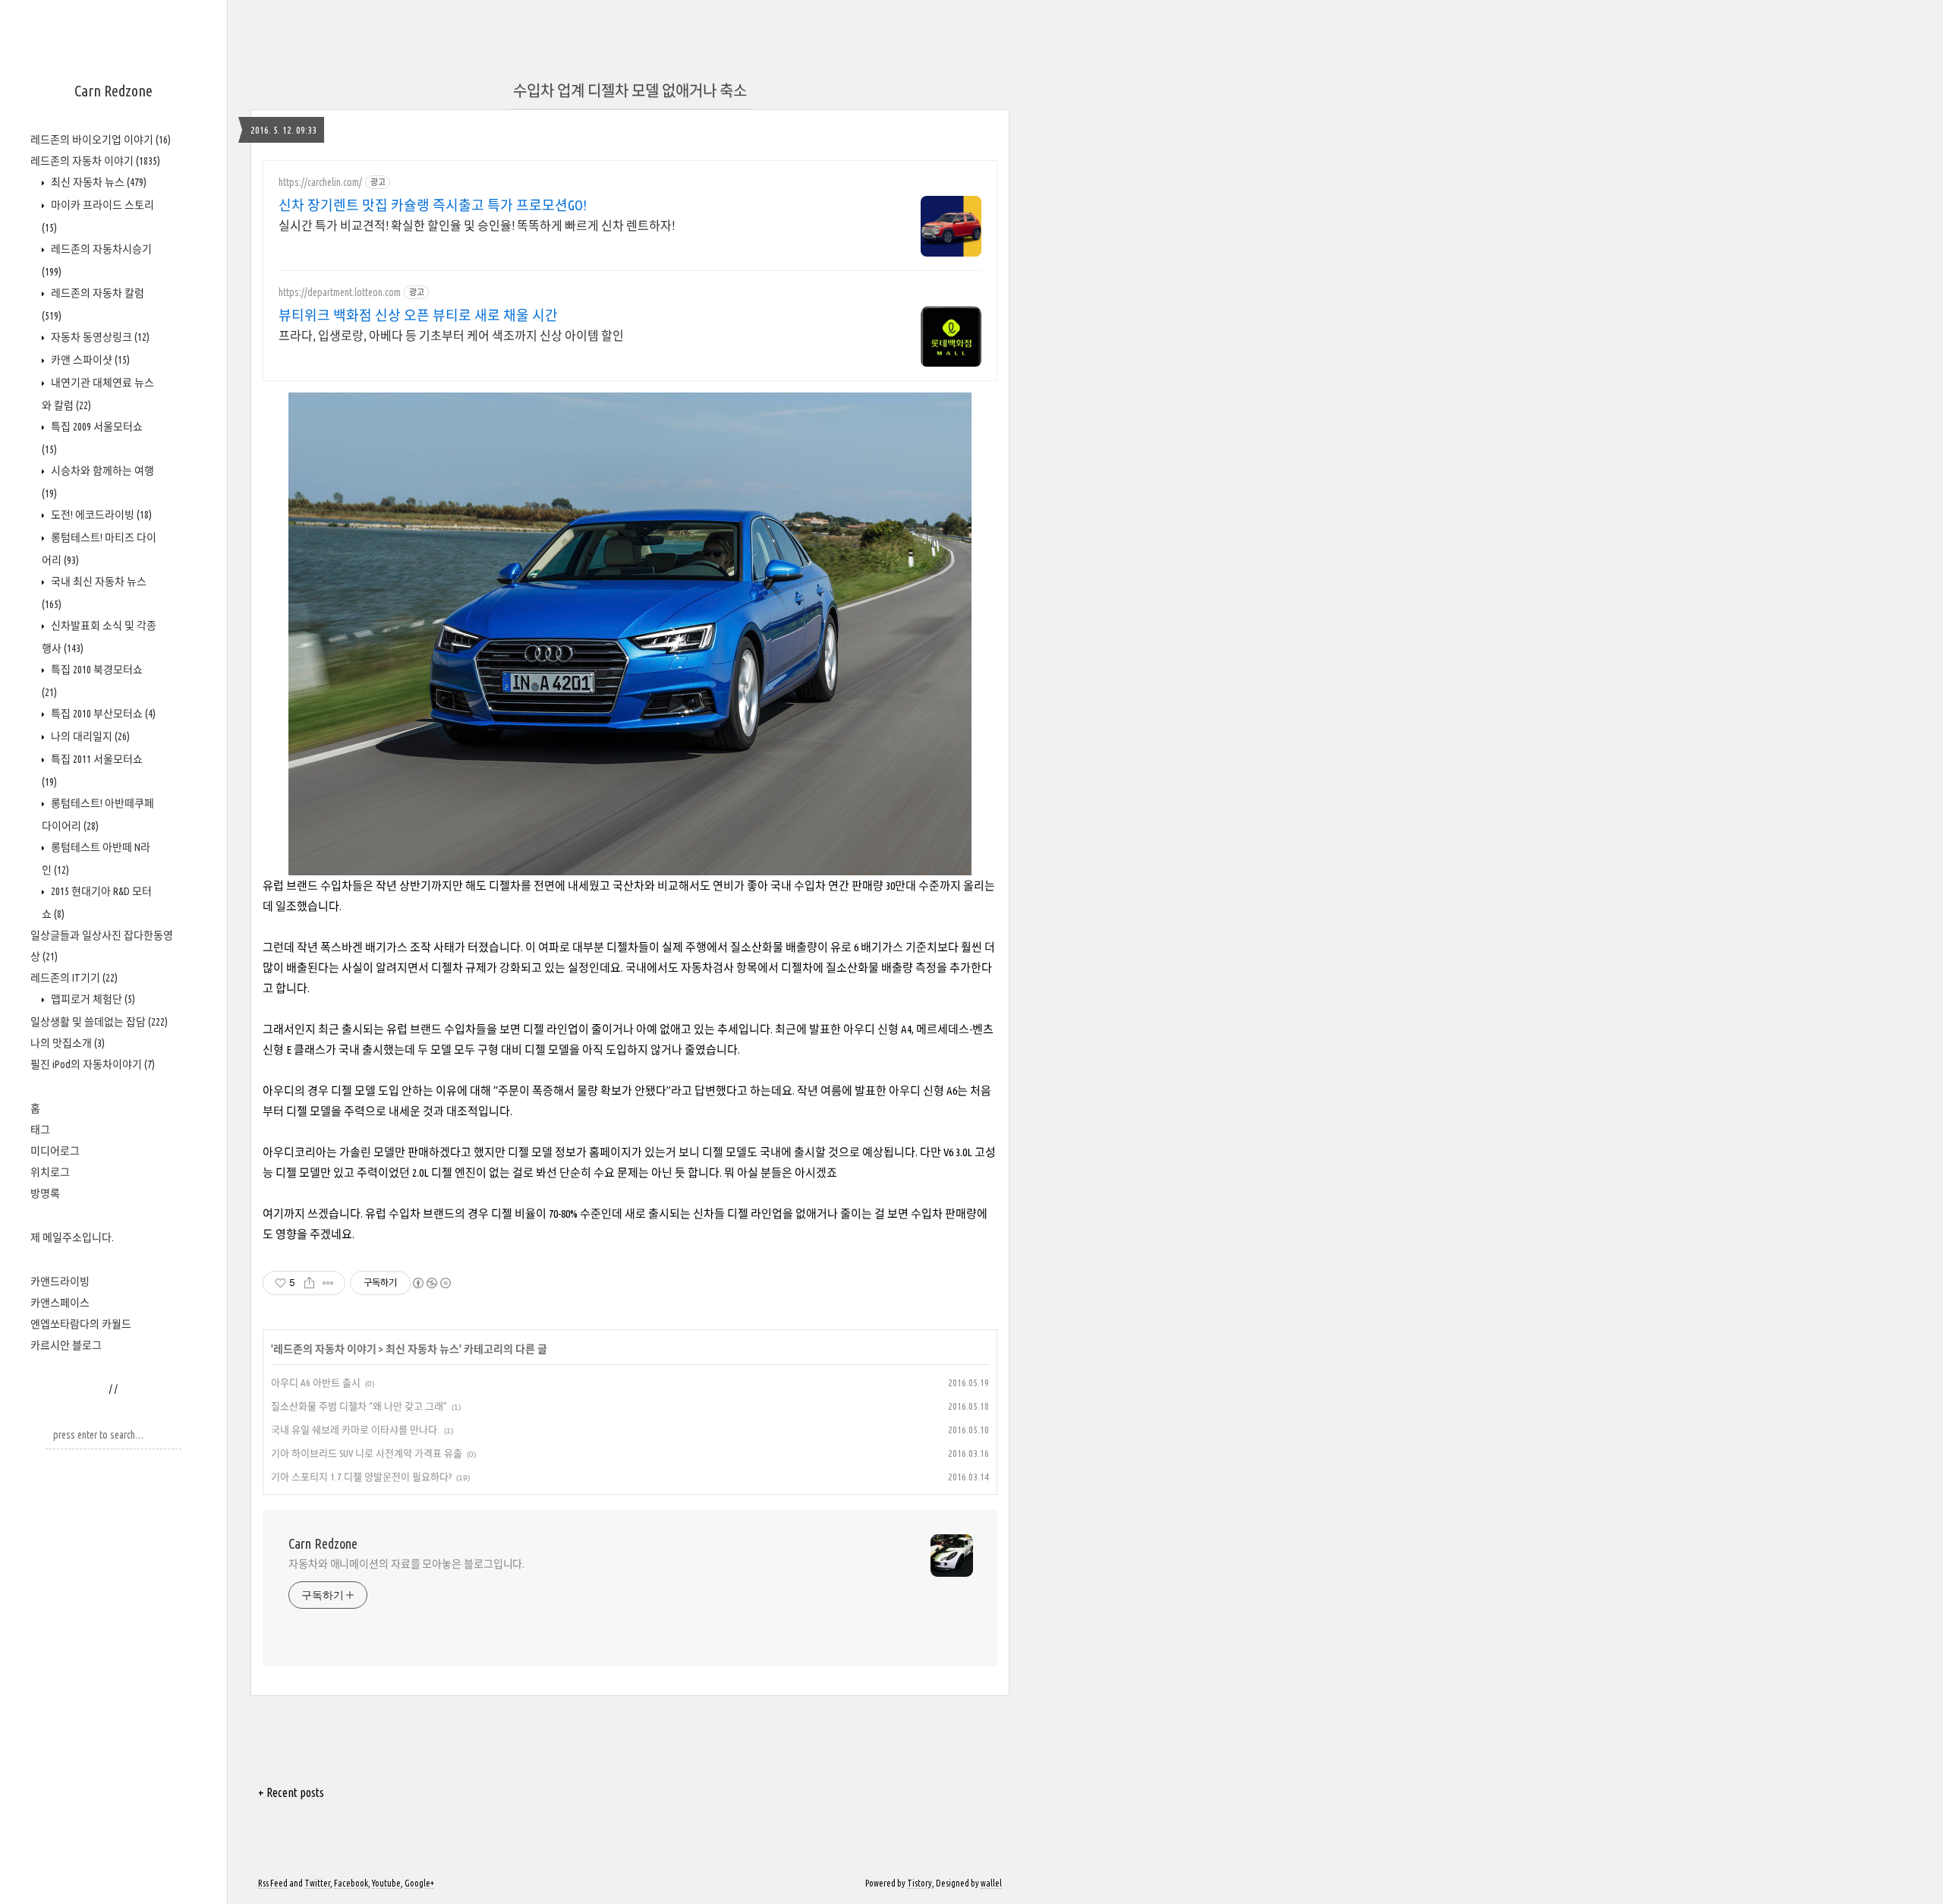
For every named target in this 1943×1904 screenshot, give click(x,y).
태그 (40, 1130)
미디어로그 (55, 1151)
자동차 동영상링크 (99, 337)
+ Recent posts (291, 1792)
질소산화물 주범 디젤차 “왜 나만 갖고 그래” (359, 1406)
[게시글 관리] (328, 1283)
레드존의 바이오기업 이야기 (101, 140)
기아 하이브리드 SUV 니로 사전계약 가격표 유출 (367, 1453)
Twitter (317, 1883)
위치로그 (50, 1172)
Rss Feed (273, 1883)
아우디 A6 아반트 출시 (316, 1382)
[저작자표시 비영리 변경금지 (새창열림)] (431, 1283)
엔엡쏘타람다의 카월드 (81, 1324)
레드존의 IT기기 (74, 978)
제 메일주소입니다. (72, 1237)
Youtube (386, 1883)
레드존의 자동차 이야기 (95, 161)
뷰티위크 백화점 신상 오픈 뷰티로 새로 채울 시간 (418, 315)
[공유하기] (309, 1283)
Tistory (920, 1883)
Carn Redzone (113, 91)
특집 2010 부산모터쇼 (102, 714)
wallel (991, 1883)
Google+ (419, 1883)
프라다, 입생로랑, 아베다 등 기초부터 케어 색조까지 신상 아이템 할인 (451, 336)
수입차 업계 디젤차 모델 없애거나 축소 (630, 91)
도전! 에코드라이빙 (100, 515)
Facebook (351, 1883)
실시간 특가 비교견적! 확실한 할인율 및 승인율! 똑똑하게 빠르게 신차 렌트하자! (477, 225)
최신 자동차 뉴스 (98, 182)
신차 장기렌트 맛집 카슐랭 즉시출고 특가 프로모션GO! (433, 205)
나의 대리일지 (89, 736)
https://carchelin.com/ (320, 182)
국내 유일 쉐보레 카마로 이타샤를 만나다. (355, 1430)
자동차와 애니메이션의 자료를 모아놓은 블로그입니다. (406, 1564)
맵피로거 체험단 (92, 999)
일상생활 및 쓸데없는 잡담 (99, 1022)
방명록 (45, 1193)
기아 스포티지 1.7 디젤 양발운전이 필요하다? (361, 1477)
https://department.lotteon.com (340, 292)
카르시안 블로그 (66, 1345)
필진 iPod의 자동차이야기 (93, 1064)
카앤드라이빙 (60, 1281)
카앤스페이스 (60, 1303)
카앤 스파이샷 (89, 360)
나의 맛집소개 (68, 1043)
